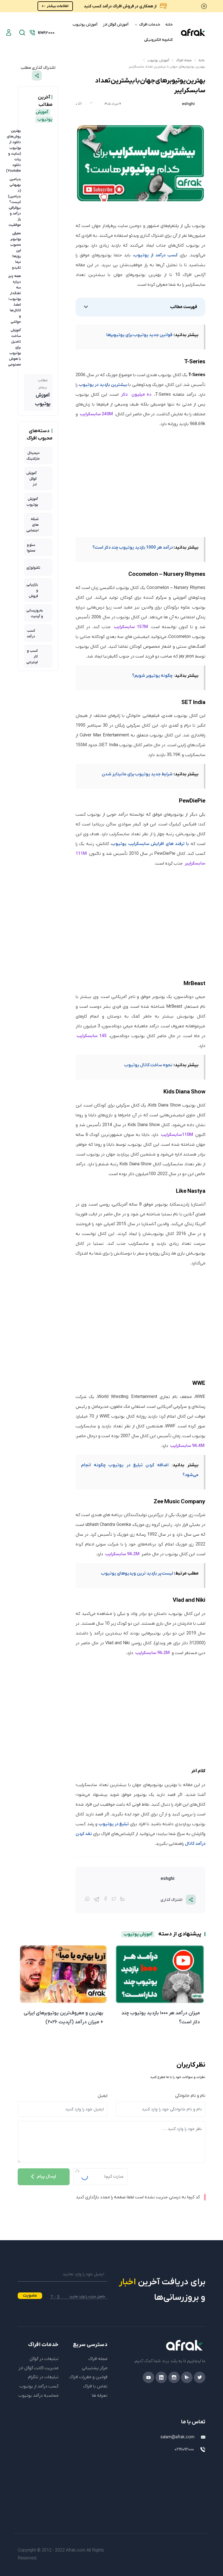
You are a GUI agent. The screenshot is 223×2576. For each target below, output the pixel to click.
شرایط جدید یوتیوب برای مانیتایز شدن (137, 774)
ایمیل (103, 2096)
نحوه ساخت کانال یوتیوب (148, 1065)
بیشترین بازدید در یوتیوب (103, 385)
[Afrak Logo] (160, 2345)
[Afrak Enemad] (193, 2470)
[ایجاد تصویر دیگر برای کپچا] (77, 2171)
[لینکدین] (122, 1900)
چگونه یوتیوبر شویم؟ (152, 676)
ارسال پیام (47, 2177)
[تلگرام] (96, 1899)
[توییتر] (114, 1900)
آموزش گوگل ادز (116, 25)
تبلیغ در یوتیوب (114, 1824)
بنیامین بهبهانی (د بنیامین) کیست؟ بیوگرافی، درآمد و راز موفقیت (14, 202)
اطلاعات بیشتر (58, 6)
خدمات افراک (149, 25)
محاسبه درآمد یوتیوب (38, 2396)
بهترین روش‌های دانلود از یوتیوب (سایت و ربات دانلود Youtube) (13, 151)
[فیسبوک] (106, 1900)
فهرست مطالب (184, 307)
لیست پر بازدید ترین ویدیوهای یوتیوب (137, 1573)
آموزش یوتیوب (85, 25)
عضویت (30, 2295)
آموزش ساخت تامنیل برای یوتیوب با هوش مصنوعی (15, 347)
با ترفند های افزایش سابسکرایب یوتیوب (150, 844)
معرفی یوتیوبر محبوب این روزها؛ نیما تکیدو (16, 250)
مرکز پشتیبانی (95, 2368)
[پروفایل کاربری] (9, 32)
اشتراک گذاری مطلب (38, 68)
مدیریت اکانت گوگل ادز (38, 2368)
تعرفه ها (100, 2396)
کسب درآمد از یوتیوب (156, 255)
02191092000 (184, 2449)
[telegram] (187, 2377)
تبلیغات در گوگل (44, 2359)
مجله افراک (184, 60)
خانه (169, 25)
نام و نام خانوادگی (190, 2096)
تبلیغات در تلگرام (43, 2377)
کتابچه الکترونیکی (158, 40)
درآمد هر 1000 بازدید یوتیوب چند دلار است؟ (133, 548)
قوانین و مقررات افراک (88, 2377)
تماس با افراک (95, 2386)
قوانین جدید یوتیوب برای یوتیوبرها (139, 335)
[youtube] (148, 2377)
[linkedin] (161, 2377)
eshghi (188, 104)
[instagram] (174, 2377)
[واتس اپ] (87, 1900)
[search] (22, 33)
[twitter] (200, 2377)
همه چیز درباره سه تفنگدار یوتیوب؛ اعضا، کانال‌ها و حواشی (15, 299)
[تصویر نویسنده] (200, 104)
